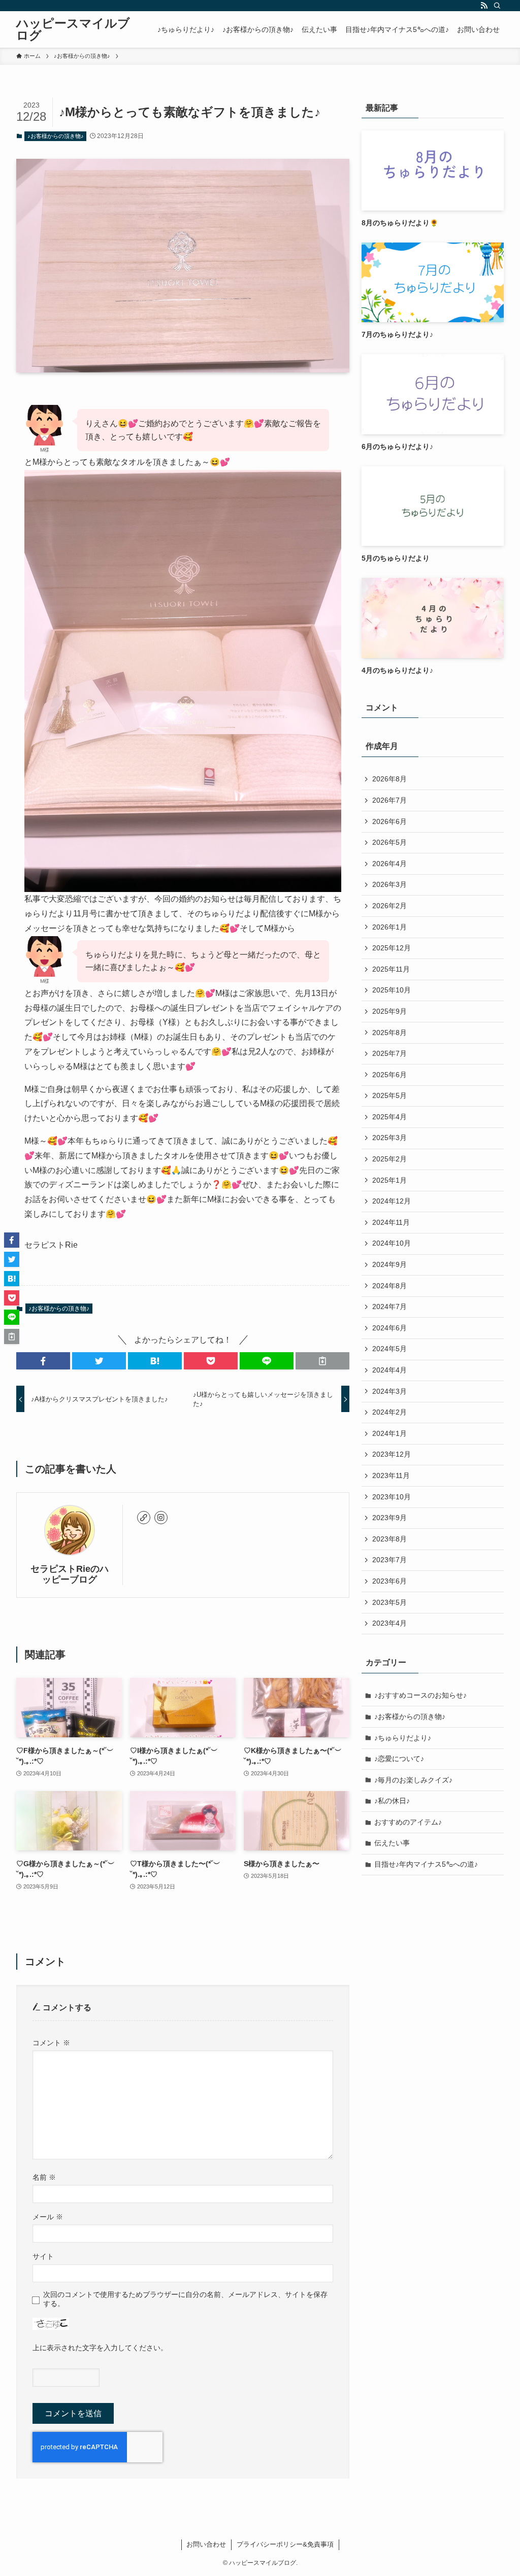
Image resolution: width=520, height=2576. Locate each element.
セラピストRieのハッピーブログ (70, 1574)
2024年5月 (389, 1349)
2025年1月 (389, 1180)
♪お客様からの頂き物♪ (56, 136)
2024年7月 (389, 1307)
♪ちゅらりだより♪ (403, 1738)
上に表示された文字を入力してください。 (100, 2348)
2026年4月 (389, 864)
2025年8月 (389, 1033)
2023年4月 (389, 1623)
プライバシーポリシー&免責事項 (285, 2544)
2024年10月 (392, 1243)
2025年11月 (391, 969)
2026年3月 (389, 884)
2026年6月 (389, 821)
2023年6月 (389, 1581)
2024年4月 (389, 1370)
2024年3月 (389, 1391)
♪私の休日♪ (392, 1801)
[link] (144, 1518)
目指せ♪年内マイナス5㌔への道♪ (426, 1864)
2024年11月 (391, 1222)
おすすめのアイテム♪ (408, 1822)
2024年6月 (389, 1328)
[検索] (497, 6)
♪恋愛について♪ (399, 1759)
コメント (51, 2043)
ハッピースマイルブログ (73, 29)
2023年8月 (389, 1539)
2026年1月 (389, 927)
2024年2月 (389, 1412)
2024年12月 (392, 1201)
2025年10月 (392, 990)
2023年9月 (389, 1518)
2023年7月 (389, 1560)
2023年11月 (391, 1475)
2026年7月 (389, 800)
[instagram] (161, 1518)
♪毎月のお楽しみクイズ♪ (413, 1780)
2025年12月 (392, 948)
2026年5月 (389, 842)
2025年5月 (389, 1095)
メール (48, 2217)
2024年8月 (389, 1286)
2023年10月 (392, 1497)
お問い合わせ (206, 2544)
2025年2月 (389, 1159)
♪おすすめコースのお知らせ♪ (420, 1695)
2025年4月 (389, 1117)
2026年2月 (389, 906)
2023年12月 (392, 1454)
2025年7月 (389, 1053)
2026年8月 (389, 779)
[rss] (484, 6)
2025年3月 (389, 1138)
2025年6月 (389, 1075)
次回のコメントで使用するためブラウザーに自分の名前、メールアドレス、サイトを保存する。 (185, 2299)
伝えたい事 (392, 1843)
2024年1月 (389, 1433)
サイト (43, 2256)
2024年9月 (389, 1264)
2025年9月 (389, 1011)
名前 (44, 2177)
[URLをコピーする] (322, 1361)
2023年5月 (389, 1602)
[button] (43, 1361)
